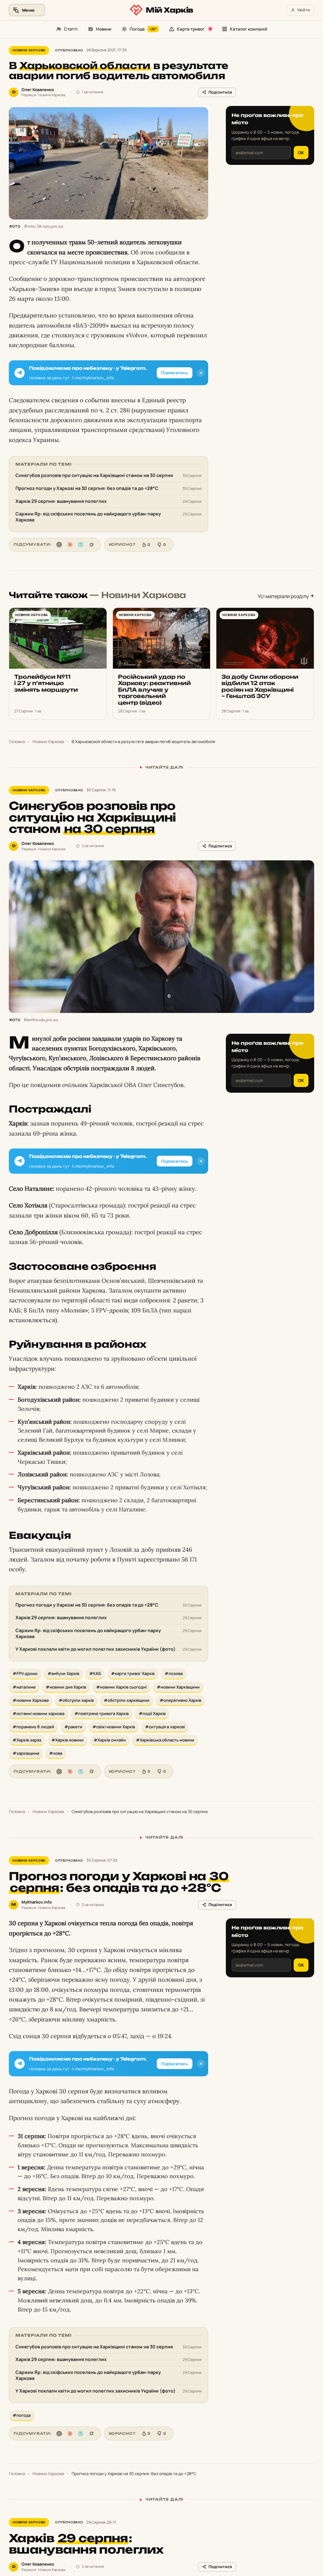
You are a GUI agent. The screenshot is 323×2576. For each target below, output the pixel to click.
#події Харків (152, 1713)
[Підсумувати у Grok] (91, 545)
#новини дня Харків (66, 1687)
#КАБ (95, 1673)
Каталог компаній (249, 29)
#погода (22, 2415)
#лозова (174, 1673)
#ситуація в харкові (165, 1727)
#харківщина (26, 1753)
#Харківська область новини (165, 1740)
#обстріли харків (76, 1700)
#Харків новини (68, 1740)
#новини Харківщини (178, 1687)
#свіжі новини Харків (114, 1727)
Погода (143, 29)
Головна (17, 741)
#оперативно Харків (180, 1700)
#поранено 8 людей (33, 1727)
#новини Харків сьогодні (121, 1687)
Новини (104, 29)
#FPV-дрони (25, 1673)
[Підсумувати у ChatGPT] (59, 545)
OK (301, 153)
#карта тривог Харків (133, 1673)
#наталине (24, 1687)
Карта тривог (191, 29)
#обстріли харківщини (127, 1700)
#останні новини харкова (38, 1713)
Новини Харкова (29, 50)
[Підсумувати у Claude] (70, 545)
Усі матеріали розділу (284, 596)
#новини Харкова (31, 1700)
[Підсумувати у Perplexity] (81, 545)
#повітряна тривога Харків (102, 1713)
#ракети (73, 1727)
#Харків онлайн (110, 1740)
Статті (71, 29)
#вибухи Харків (63, 1673)
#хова (56, 1753)
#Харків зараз (27, 1740)
